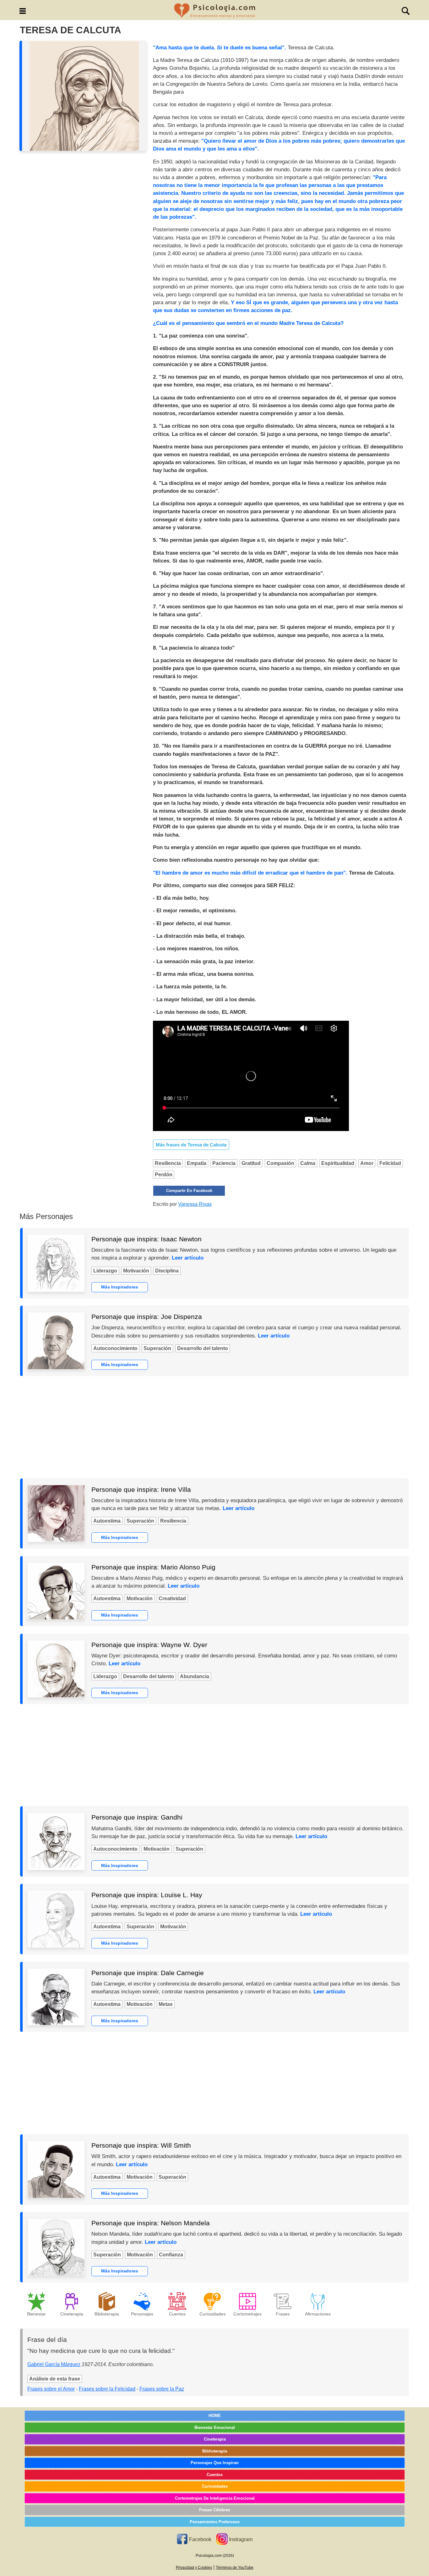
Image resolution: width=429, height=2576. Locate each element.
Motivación (136, 1271)
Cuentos (215, 2475)
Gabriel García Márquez (54, 2364)
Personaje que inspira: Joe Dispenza (147, 1317)
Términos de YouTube (235, 2568)
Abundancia (195, 1676)
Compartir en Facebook (189, 1191)
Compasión (280, 1163)
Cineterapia (215, 2439)
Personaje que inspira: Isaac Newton (147, 1239)
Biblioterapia (215, 2451)
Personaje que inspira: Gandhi (137, 1817)
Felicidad (390, 1163)
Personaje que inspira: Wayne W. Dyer (149, 1645)
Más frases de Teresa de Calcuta (191, 1145)
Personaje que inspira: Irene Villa (141, 1489)
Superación (157, 1348)
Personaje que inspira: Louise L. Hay (147, 1895)
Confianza (171, 2255)
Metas (166, 2004)
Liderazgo (105, 1271)
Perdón (164, 1175)
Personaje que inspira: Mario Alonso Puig (153, 1567)
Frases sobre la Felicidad (107, 2389)
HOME (215, 2416)
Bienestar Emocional (215, 2428)
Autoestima (107, 1521)
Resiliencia (168, 1163)
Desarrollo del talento (203, 1348)
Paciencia (224, 1163)
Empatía (197, 1163)
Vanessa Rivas (195, 1204)
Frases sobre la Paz (162, 2389)
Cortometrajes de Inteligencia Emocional (215, 2498)
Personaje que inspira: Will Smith (141, 2145)
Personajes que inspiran (215, 2463)
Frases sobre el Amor (51, 2389)
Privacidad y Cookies (194, 2568)
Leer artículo (188, 1258)
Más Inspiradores (120, 1287)
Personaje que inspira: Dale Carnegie (148, 1973)
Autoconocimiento (115, 1348)
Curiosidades (215, 2486)
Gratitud (251, 1163)
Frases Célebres (215, 2510)
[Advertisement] (215, 1427)
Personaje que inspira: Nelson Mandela (151, 2223)
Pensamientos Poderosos (215, 2522)
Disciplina (167, 1271)
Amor (367, 1163)
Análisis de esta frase (55, 2379)
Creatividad (172, 1598)
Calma (308, 1163)
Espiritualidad (338, 1163)
